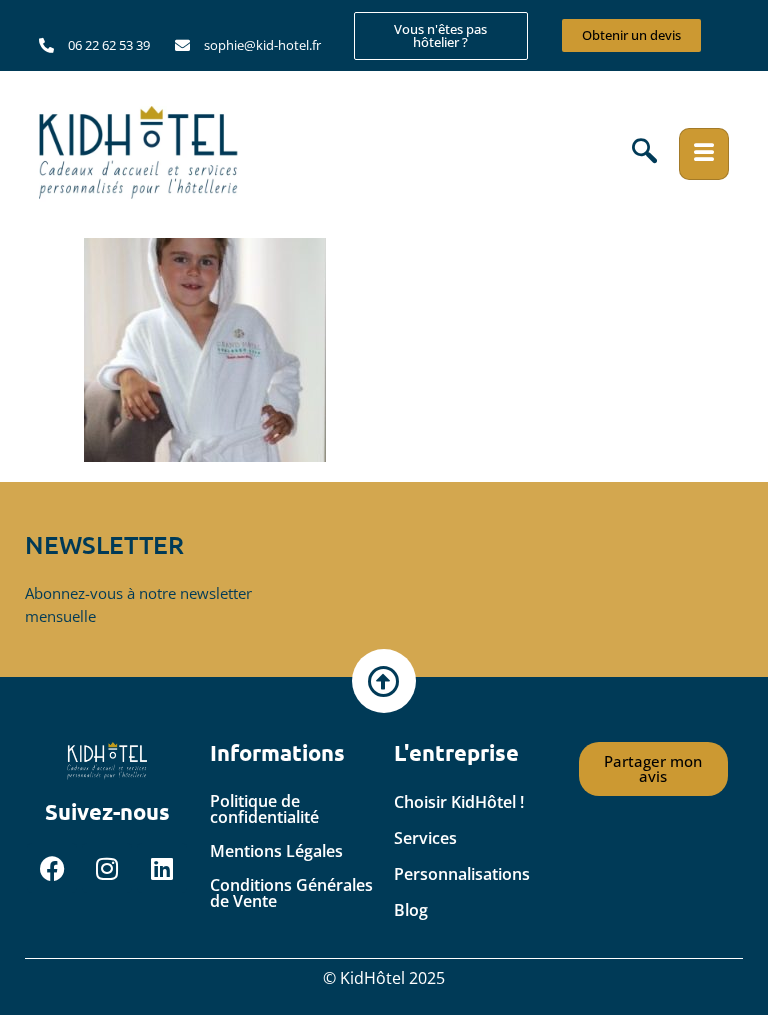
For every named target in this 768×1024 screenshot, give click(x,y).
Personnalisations (462, 874)
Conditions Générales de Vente (291, 893)
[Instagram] (107, 868)
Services (425, 838)
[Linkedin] (162, 868)
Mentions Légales (276, 851)
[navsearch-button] (644, 154)
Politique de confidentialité (264, 809)
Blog (411, 910)
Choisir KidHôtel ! (459, 802)
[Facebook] (52, 868)
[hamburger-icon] (704, 154)
